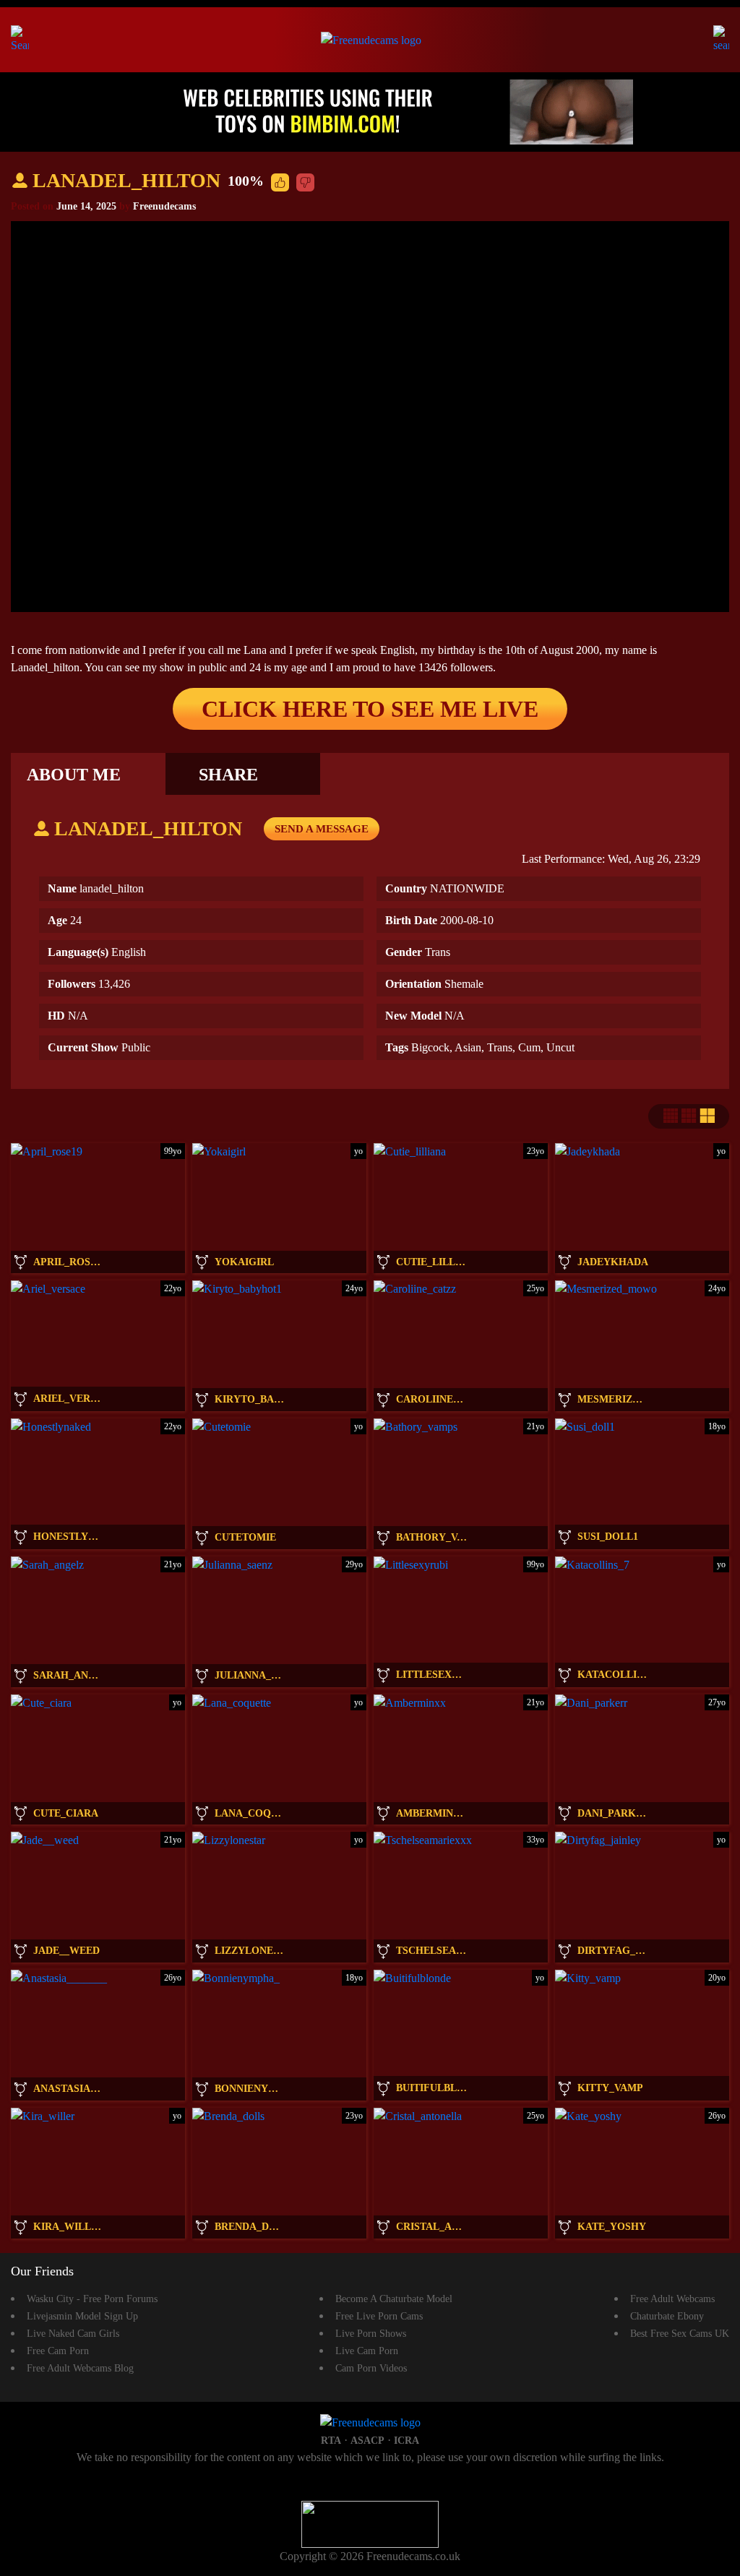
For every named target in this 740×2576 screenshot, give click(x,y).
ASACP (367, 2441)
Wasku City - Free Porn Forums (92, 2299)
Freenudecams (164, 206)
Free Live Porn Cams (379, 2316)
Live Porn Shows (371, 2334)
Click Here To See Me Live (370, 709)
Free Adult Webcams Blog (80, 2368)
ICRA (406, 2441)
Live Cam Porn (367, 2351)
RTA (331, 2441)
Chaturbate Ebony (667, 2316)
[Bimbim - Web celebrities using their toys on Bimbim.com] (370, 111)
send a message (322, 829)
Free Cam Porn (58, 2351)
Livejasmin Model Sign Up (82, 2316)
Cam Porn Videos (371, 2368)
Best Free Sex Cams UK (680, 2334)
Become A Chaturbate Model (394, 2299)
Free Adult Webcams (672, 2299)
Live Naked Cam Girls (73, 2334)
